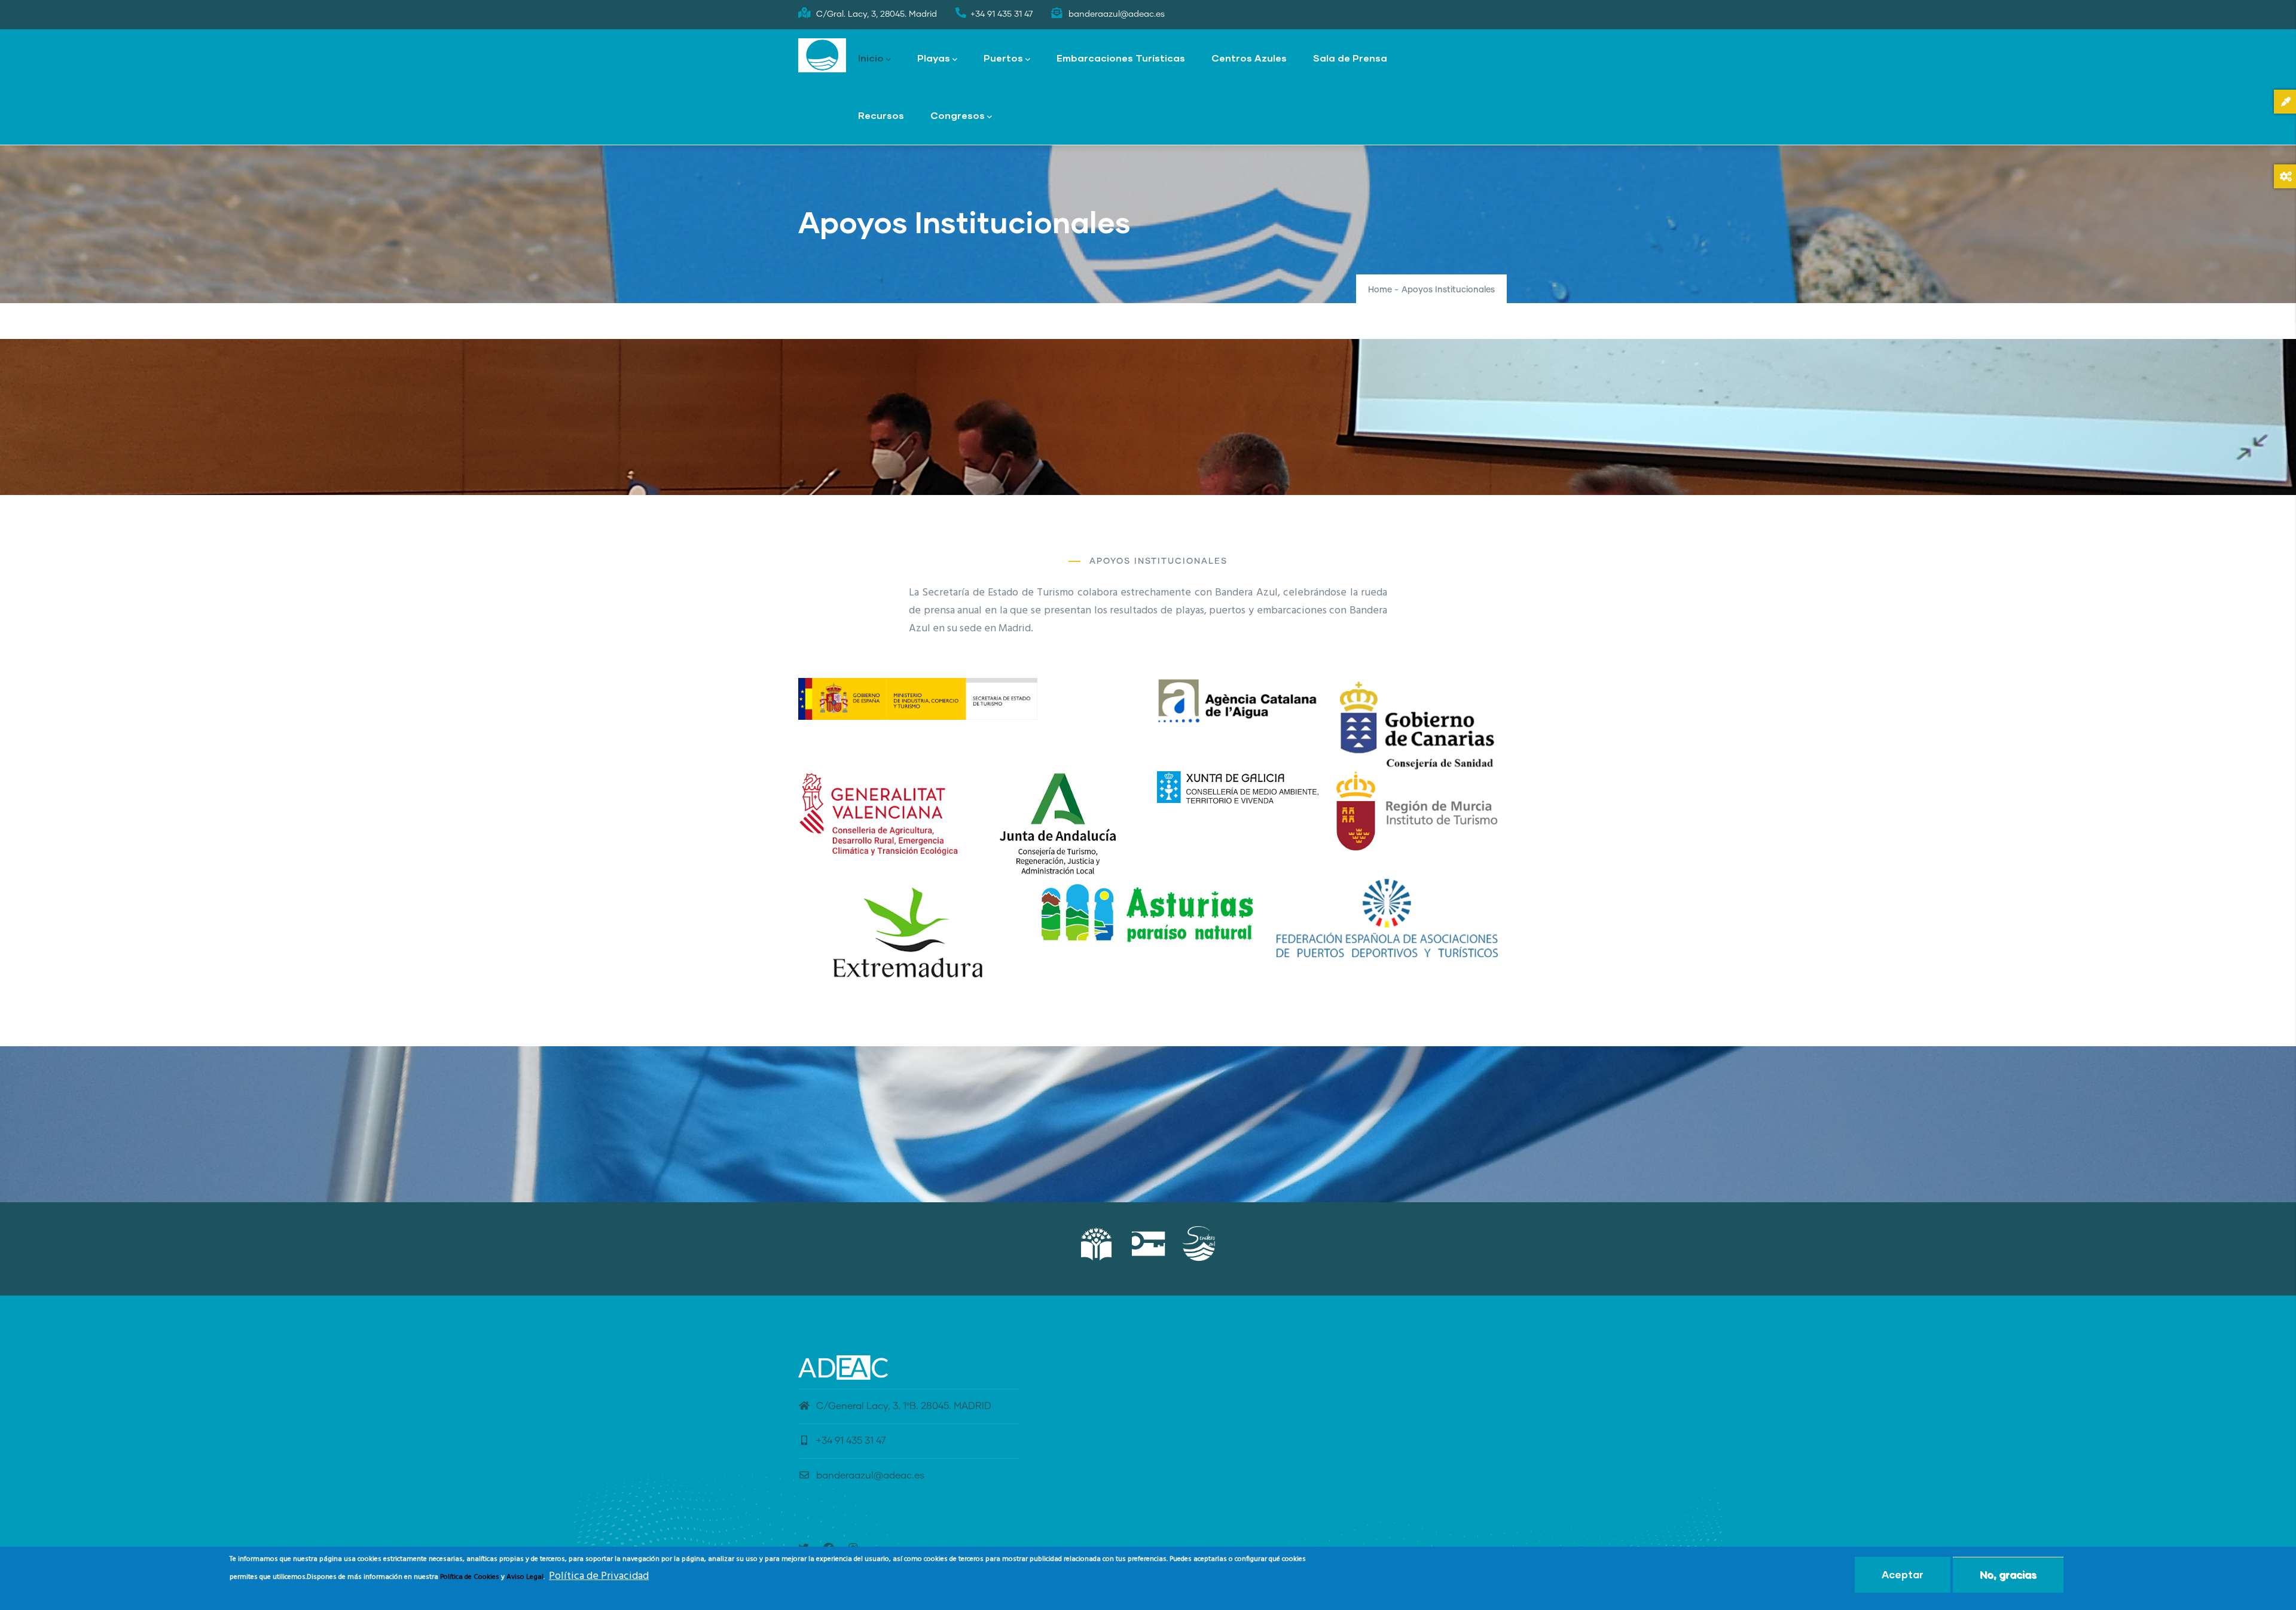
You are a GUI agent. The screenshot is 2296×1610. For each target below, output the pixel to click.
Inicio (871, 58)
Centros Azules (1249, 58)
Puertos (1003, 58)
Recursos (881, 115)
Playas (934, 58)
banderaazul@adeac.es (870, 1475)
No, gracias (2008, 1574)
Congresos (958, 115)
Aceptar (1903, 1574)
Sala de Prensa (1350, 58)
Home (1380, 290)
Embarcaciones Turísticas (1121, 58)
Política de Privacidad (599, 1576)
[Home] (822, 56)
